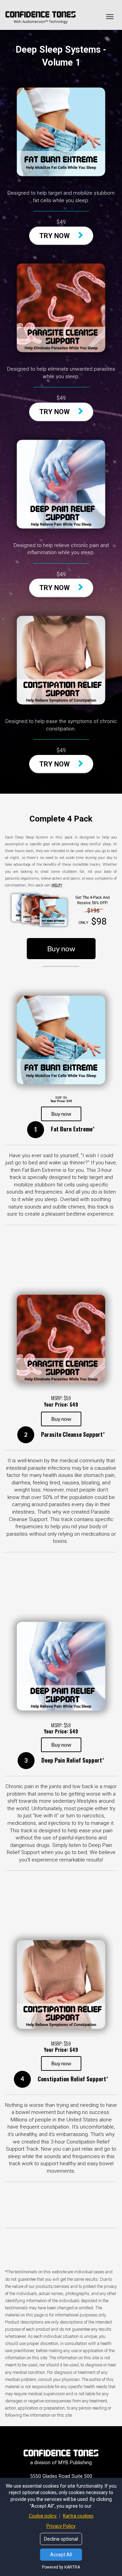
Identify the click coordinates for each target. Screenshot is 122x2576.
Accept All (61, 2555)
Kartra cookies (78, 2516)
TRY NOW (55, 236)
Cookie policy (43, 2516)
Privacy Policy (61, 2526)
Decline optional (61, 2539)
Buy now (61, 948)
